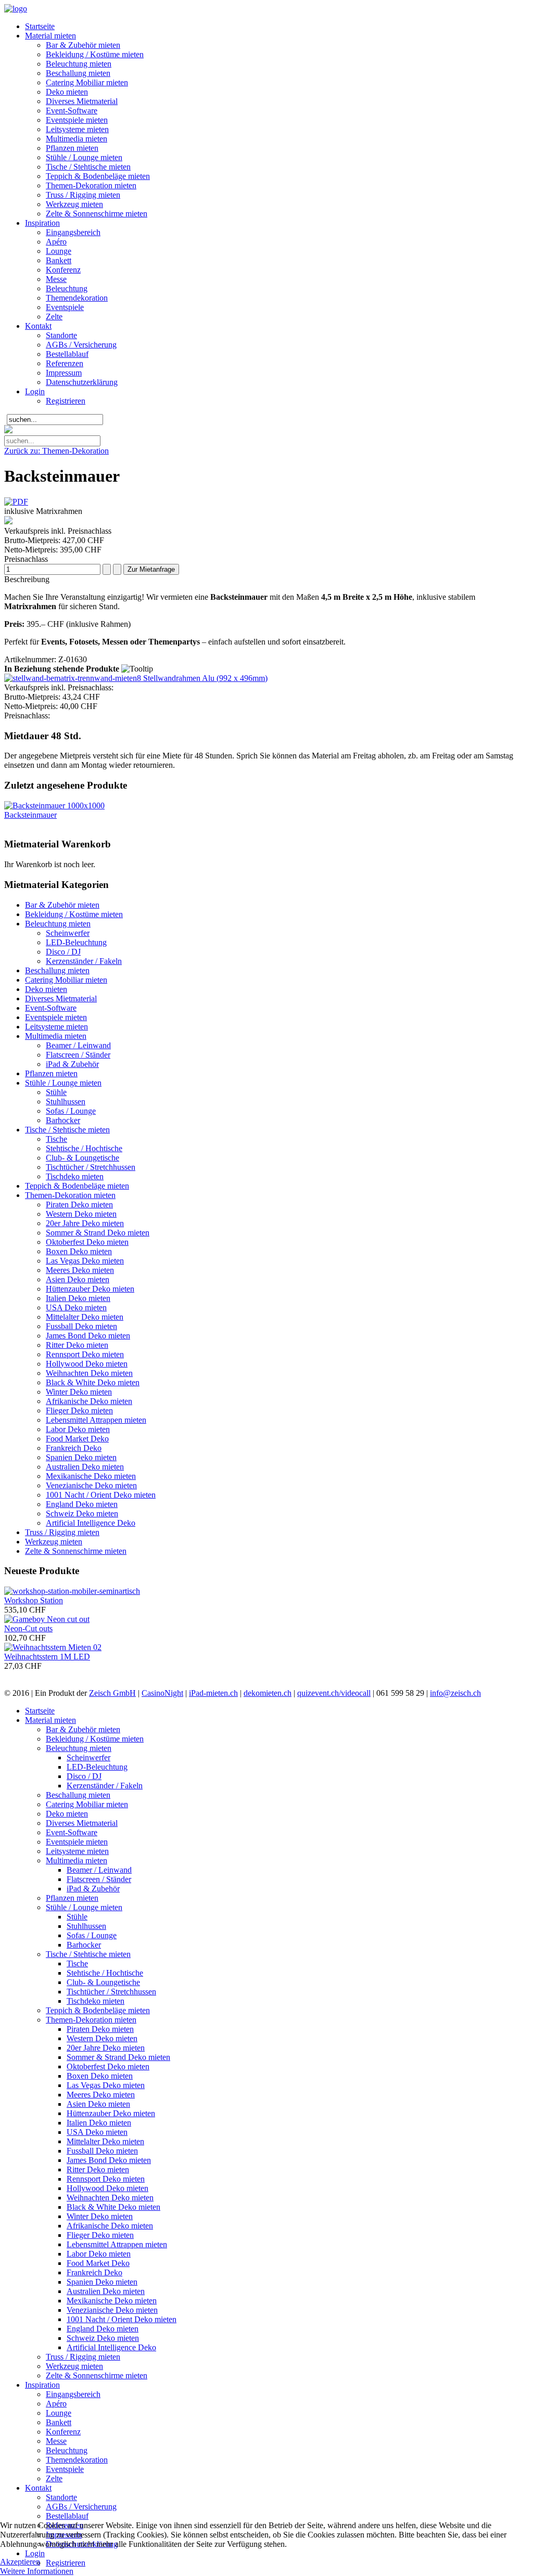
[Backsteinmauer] (54, 806)
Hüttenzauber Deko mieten (90, 1289)
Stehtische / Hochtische (84, 1148)
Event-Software (72, 111)
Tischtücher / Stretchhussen (91, 1167)
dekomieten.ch (268, 1693)
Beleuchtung (67, 288)
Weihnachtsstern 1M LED (47, 1657)
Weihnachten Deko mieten (89, 1373)
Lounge (59, 251)
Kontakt (38, 326)
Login (35, 391)
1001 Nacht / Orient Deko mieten (101, 1495)
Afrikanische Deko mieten (89, 1401)
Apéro (56, 242)
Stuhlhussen (66, 1102)
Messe (56, 279)
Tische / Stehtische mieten (88, 167)
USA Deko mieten (76, 1308)
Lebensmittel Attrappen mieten (96, 1420)
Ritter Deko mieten (77, 1345)
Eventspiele (65, 307)
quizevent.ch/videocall (334, 1693)
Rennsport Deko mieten (85, 1354)
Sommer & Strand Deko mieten (98, 1233)
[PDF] (16, 502)
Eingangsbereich (73, 232)
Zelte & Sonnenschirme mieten (97, 214)
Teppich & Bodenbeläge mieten (98, 176)
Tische (56, 1139)
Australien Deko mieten (85, 1467)
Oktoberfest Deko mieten (87, 1242)
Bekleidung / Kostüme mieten (95, 54)
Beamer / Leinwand (78, 1045)
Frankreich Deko (74, 1448)
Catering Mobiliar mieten (87, 82)
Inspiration (42, 223)
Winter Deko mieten (79, 1392)
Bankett (59, 260)
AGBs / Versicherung (81, 345)
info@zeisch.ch (455, 1693)
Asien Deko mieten (78, 1279)
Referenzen (65, 363)
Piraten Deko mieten (79, 1205)
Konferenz (63, 270)
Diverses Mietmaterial (82, 101)
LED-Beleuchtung (76, 942)
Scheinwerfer (68, 933)
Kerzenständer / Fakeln (84, 961)
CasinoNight (162, 1693)
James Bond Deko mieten (88, 1336)
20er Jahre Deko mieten (85, 1223)
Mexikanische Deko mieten (91, 1476)
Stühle (56, 1092)
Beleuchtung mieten (79, 64)
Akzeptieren (20, 2562)
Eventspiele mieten (77, 120)
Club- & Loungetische (83, 1158)
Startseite (40, 26)
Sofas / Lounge (71, 1111)
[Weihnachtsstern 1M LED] (53, 1647)
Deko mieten (67, 92)
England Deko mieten (82, 1504)
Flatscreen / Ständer (78, 1055)
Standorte (61, 335)
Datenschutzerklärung (82, 382)
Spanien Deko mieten (81, 1457)
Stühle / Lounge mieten (84, 157)
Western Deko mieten (81, 1214)
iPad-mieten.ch (213, 1693)
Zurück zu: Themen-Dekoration (56, 451)
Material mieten (50, 36)
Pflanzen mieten (72, 148)
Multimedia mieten (77, 139)
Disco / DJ (63, 952)
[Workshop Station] (72, 1591)
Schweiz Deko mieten (82, 1514)
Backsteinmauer (30, 815)
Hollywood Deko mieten (87, 1364)
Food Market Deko (77, 1439)
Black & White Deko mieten (93, 1382)
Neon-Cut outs (28, 1628)
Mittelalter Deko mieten (85, 1317)
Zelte (54, 317)
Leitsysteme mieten (77, 129)
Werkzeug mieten (74, 204)
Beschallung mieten (78, 73)
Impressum (64, 373)
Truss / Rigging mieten (83, 195)
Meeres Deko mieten (80, 1270)
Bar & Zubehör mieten (83, 45)
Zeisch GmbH (112, 1693)
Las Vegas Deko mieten (85, 1261)
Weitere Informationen (37, 2571)
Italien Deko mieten (78, 1298)
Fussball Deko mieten (81, 1326)
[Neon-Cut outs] (47, 1619)
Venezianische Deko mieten (91, 1485)
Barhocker (63, 1120)
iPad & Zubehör (72, 1064)
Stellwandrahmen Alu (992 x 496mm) (204, 678)
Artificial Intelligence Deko (91, 1523)
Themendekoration (77, 298)
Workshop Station (34, 1600)
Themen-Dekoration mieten (91, 185)
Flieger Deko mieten (79, 1411)
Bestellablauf (67, 354)
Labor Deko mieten (78, 1429)
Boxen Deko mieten (79, 1251)
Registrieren (66, 401)
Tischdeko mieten (75, 1176)
